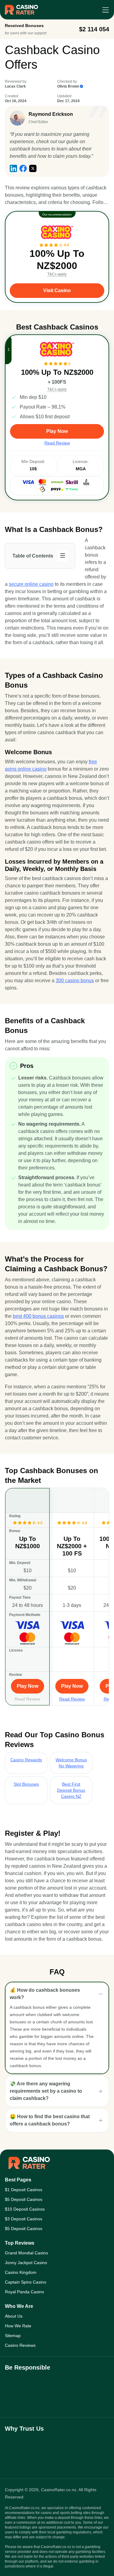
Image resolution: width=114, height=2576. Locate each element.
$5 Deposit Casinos (24, 2199)
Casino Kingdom (21, 2272)
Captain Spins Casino (26, 2282)
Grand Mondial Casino (26, 2253)
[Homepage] (21, 10)
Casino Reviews (20, 2345)
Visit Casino (57, 290)
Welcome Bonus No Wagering (71, 1763)
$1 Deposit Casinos (24, 2190)
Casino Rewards (26, 1760)
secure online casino (31, 584)
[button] (57, 1994)
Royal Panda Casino (24, 2292)
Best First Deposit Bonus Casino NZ (71, 1790)
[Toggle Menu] (105, 10)
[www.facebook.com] (23, 168)
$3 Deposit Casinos (24, 2219)
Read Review (27, 1699)
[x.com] (33, 168)
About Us (14, 2316)
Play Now (28, 1686)
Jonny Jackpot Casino (26, 2263)
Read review (57, 443)
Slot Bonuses (26, 1784)
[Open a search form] (91, 10)
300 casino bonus (75, 981)
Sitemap (13, 2336)
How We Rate (18, 2326)
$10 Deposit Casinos (25, 2209)
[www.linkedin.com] (13, 168)
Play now (57, 431)
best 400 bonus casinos (38, 1316)
